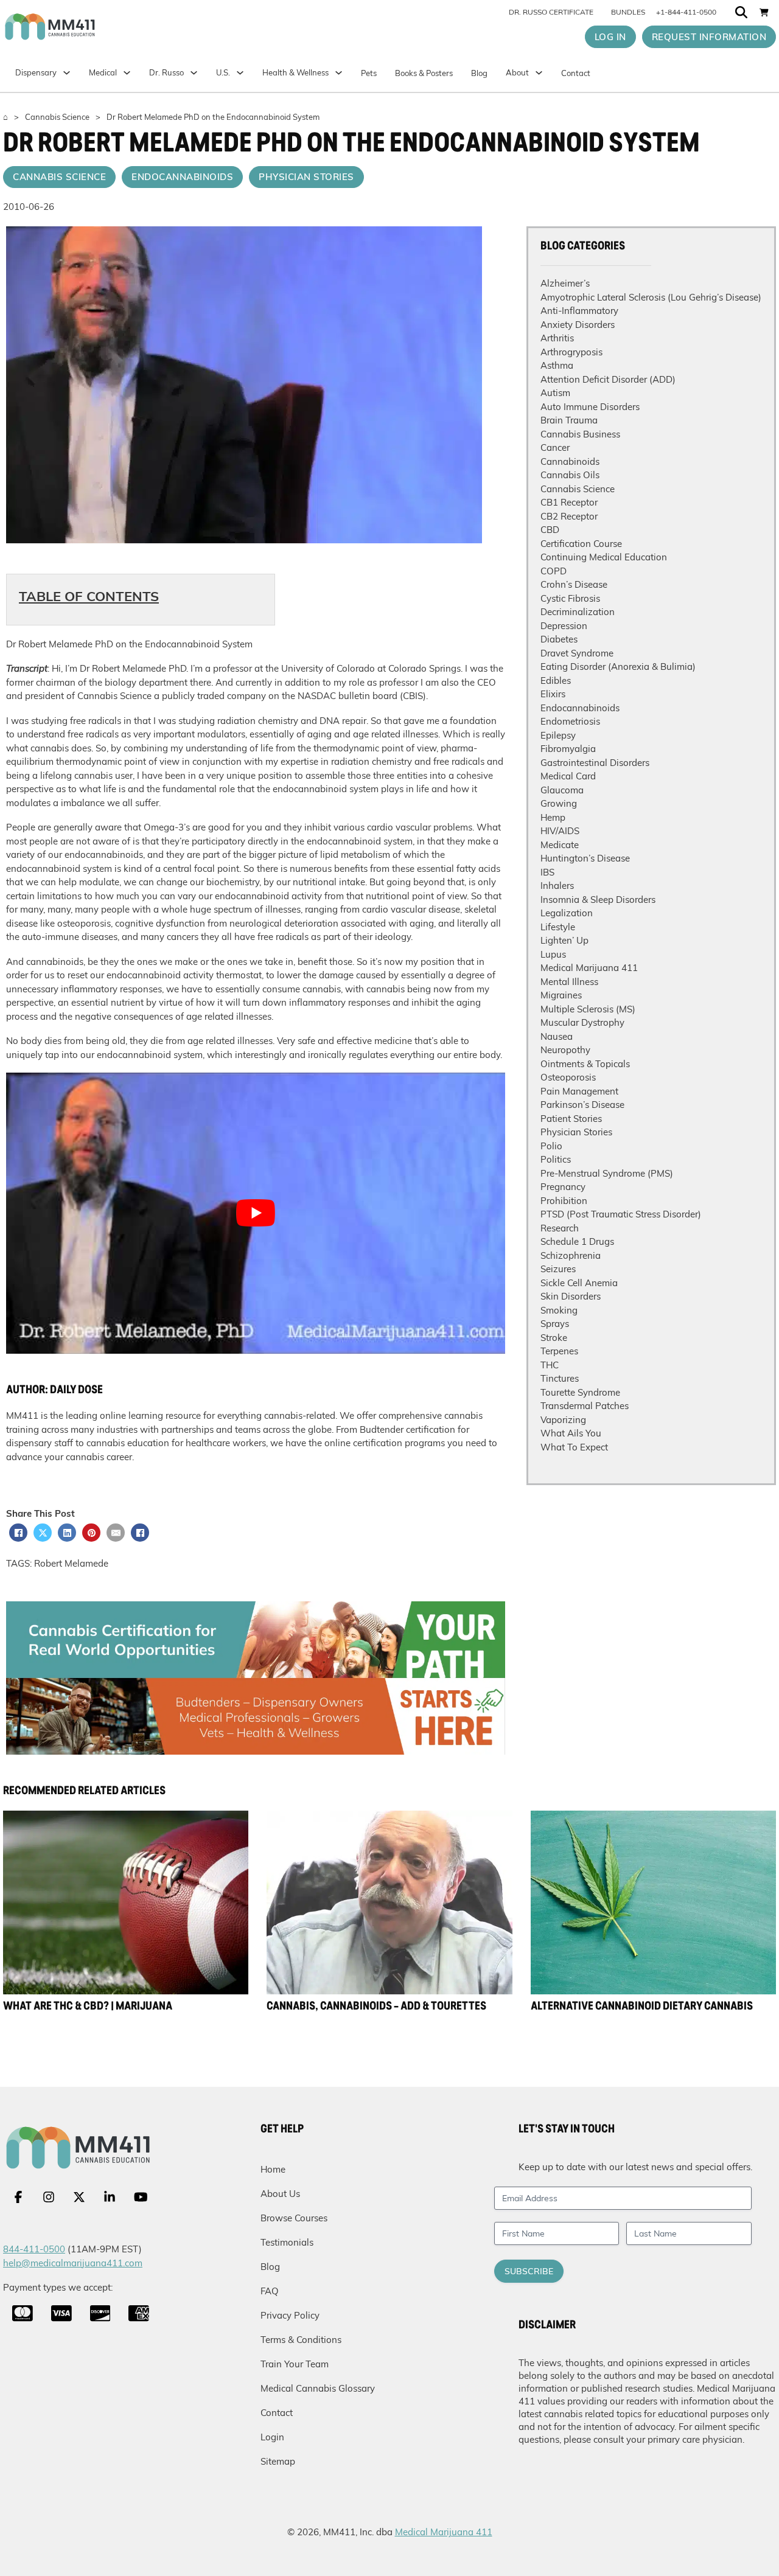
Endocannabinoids (182, 177)
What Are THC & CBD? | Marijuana (88, 2007)
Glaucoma (562, 790)
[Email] (116, 1533)
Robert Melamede (71, 1563)
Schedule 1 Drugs (577, 1241)
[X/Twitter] (79, 2197)
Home (273, 2169)
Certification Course (581, 544)
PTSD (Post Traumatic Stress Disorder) (621, 1214)
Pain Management (579, 1091)
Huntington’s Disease (585, 858)
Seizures (558, 1269)
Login (272, 2437)
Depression (564, 626)
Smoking (559, 1310)
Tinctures (560, 1378)
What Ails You (571, 1433)
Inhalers (557, 886)
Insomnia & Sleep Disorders (598, 900)
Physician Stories (306, 177)
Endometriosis (570, 721)
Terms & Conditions (301, 2340)
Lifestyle (558, 927)
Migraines (561, 995)
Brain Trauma (569, 420)
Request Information (709, 37)
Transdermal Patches (585, 1406)
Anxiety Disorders (578, 325)
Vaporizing (563, 1420)
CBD (550, 530)
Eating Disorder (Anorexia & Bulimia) (618, 667)
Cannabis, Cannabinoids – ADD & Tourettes (376, 2007)
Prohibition (564, 1201)
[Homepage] (100, 27)
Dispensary (36, 72)
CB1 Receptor (569, 502)
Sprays (555, 1324)
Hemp (553, 817)
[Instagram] (49, 2197)
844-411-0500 (34, 2249)
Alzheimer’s (565, 283)
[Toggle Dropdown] (127, 73)
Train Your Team (295, 2364)
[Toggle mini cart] (764, 12)
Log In (610, 37)
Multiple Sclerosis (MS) (588, 1009)
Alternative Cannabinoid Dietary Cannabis (642, 2007)
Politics (556, 1159)
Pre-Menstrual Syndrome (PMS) (607, 1173)
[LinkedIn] (67, 1533)
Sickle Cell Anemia (579, 1283)
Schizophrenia (571, 1255)
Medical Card (568, 776)
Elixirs (553, 694)
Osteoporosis (568, 1077)
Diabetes (559, 639)
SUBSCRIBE (529, 2271)
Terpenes (559, 1351)
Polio (551, 1146)
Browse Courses (294, 2218)
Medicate (560, 845)
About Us (280, 2194)
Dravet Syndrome (577, 653)
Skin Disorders (571, 1296)
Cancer (555, 447)
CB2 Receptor (569, 516)
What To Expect (574, 1447)
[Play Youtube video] (256, 1213)
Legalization (567, 913)
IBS (547, 872)
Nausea (557, 1036)
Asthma (557, 365)
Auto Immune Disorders (590, 407)
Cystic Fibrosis (570, 598)
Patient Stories (571, 1119)
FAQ (270, 2291)
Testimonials (287, 2242)
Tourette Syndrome (580, 1392)
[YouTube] (141, 2197)
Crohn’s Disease (574, 584)
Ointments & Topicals (585, 1064)
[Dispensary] (67, 73)
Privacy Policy (290, 2315)
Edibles (556, 681)
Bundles (628, 12)
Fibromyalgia (568, 749)
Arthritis (557, 338)
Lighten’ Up (564, 940)
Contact (576, 73)
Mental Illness (569, 982)
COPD (554, 571)
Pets (369, 73)
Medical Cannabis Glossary (318, 2388)
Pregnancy (563, 1187)
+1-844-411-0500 (686, 12)
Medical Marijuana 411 (589, 968)
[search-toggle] (741, 12)
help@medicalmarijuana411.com (73, 2263)
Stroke (554, 1338)
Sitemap (278, 2461)
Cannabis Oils (570, 475)
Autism (555, 393)
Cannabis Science (57, 117)
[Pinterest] (91, 1533)
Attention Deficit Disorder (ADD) (608, 379)
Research (560, 1228)
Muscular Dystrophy (582, 1022)
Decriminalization (578, 612)
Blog (479, 73)
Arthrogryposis (571, 352)
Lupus (553, 954)
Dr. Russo (166, 72)
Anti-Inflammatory (579, 311)
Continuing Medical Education (604, 557)
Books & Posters (424, 73)
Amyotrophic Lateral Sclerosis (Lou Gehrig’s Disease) (651, 297)
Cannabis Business (580, 434)
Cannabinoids (570, 461)
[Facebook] (18, 1533)
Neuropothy (565, 1050)
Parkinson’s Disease (582, 1105)
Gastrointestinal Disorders (595, 763)
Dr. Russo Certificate (551, 12)
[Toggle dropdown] (240, 73)
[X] (43, 1533)
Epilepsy (558, 735)
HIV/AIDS (560, 831)
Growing (559, 803)
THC (550, 1365)
